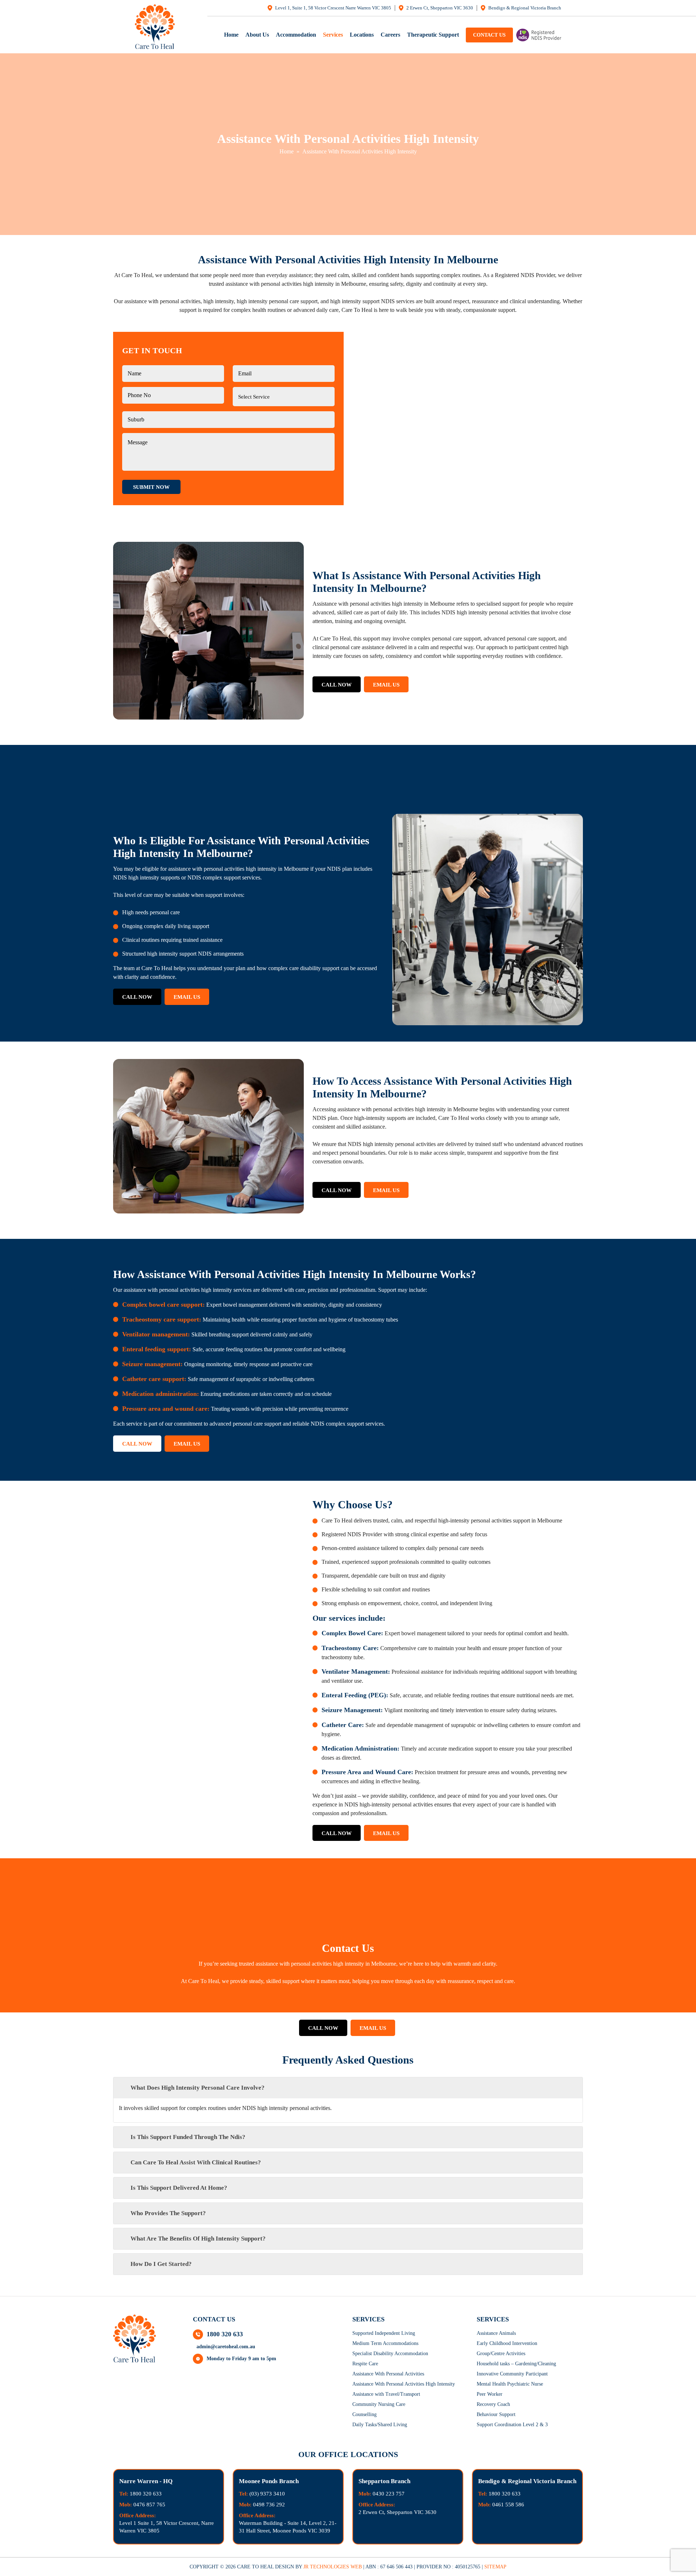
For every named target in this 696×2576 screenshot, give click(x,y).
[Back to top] (682, 2550)
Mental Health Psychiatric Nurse (510, 2384)
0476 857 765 (149, 2505)
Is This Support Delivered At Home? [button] (179, 2188)
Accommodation (296, 35)
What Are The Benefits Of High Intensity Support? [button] (198, 2239)
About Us (257, 35)
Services (333, 35)
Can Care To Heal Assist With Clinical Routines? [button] (196, 2162)
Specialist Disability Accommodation (390, 2354)
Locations (362, 35)
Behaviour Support (496, 2414)
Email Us (386, 685)
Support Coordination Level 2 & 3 (512, 2425)
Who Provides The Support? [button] (168, 2213)
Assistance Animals (496, 2333)
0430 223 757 (389, 2494)
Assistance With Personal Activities (388, 2374)
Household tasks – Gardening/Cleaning (516, 2364)
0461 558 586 (508, 2505)
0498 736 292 (269, 2505)
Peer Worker (490, 2394)
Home (231, 35)
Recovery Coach (493, 2404)
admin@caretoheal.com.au (226, 2347)
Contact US (489, 35)
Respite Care (365, 2364)
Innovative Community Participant (512, 2374)
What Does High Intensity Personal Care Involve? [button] (198, 2088)
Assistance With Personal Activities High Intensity (404, 2384)
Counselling (364, 2414)
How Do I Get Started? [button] (161, 2264)
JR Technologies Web (333, 2567)
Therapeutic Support (433, 35)
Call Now (337, 685)
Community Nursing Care (379, 2404)
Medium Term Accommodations (385, 2343)
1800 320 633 (225, 2334)
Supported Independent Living (384, 2333)
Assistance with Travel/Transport (386, 2394)
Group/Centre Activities (501, 2354)
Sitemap (495, 2567)
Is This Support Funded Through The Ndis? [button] (188, 2137)
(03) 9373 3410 (267, 2494)
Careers (390, 35)
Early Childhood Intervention (507, 2343)
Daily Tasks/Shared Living (380, 2425)
